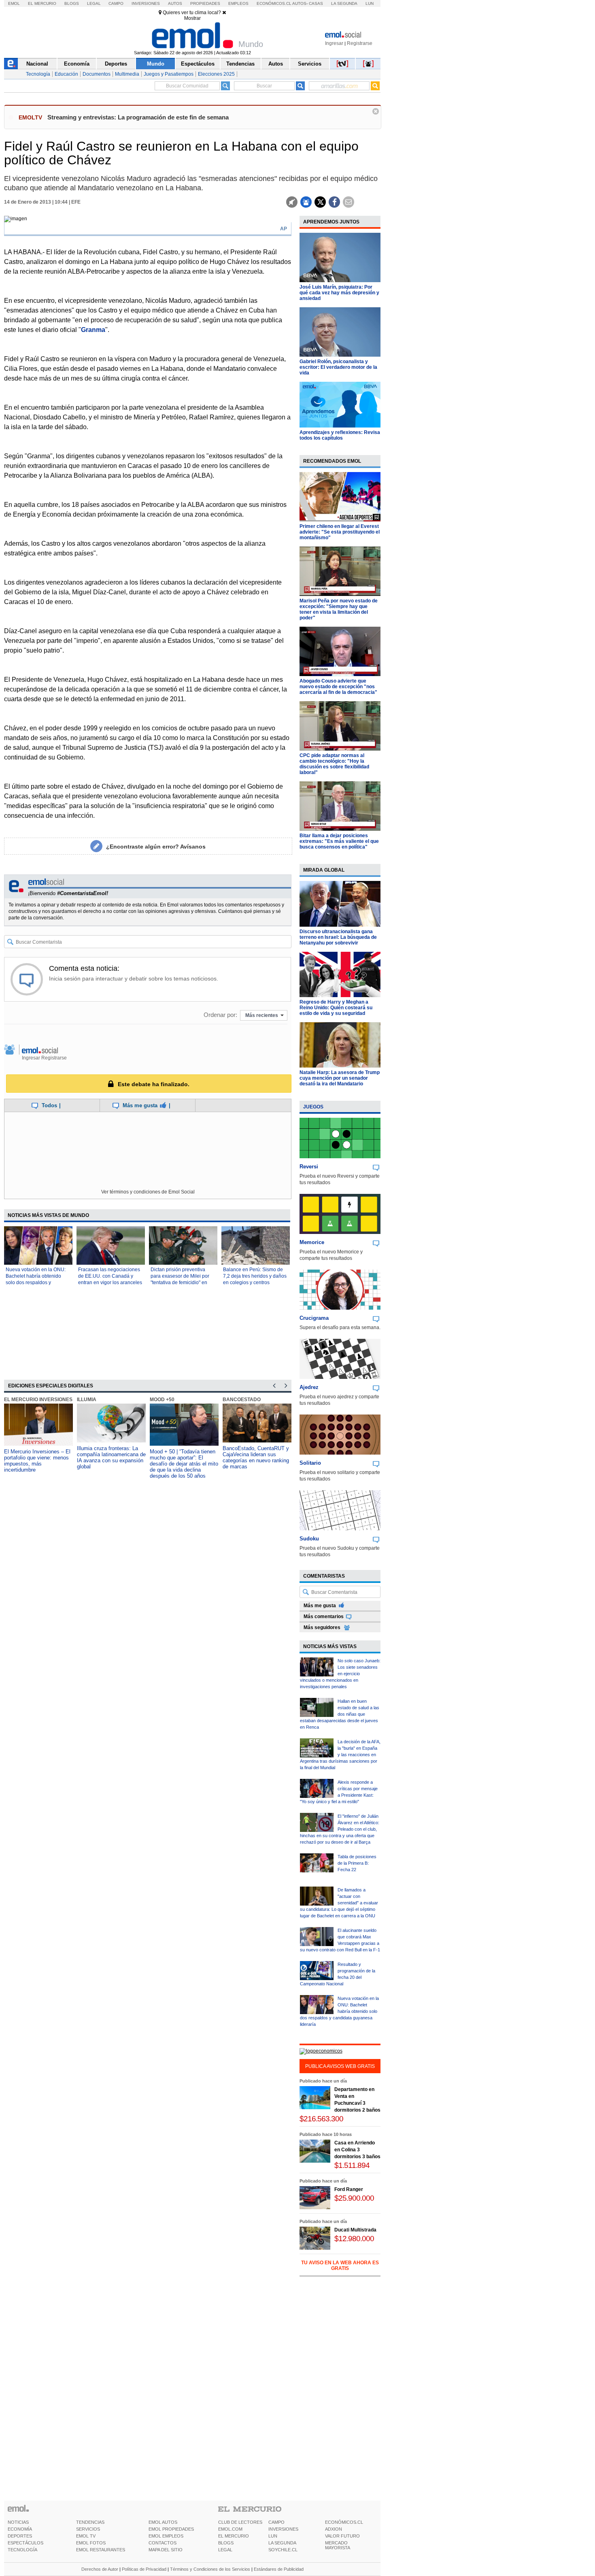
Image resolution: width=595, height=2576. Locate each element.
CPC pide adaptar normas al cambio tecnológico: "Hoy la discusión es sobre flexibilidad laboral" (334, 764)
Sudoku (309, 1539)
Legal (94, 3)
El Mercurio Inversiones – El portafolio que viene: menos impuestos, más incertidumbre (37, 1461)
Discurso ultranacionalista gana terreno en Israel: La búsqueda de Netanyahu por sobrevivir (338, 937)
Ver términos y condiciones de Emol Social (148, 1192)
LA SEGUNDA (282, 2543)
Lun (370, 3)
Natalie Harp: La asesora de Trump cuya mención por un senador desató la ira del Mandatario (340, 1078)
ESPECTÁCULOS (25, 2543)
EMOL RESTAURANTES (101, 2550)
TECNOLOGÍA (22, 2550)
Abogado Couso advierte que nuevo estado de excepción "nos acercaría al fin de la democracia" (338, 687)
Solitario (310, 1463)
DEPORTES (20, 2536)
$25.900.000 (354, 2198)
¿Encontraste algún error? (156, 847)
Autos (175, 3)
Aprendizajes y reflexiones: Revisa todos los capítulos (340, 435)
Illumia (87, 1400)
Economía (77, 64)
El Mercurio (42, 3)
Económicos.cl (274, 3)
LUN (273, 2536)
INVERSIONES (283, 2529)
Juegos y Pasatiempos (169, 74)
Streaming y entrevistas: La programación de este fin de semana (138, 117)
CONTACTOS (163, 2543)
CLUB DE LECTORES (240, 2522)
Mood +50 (162, 1400)
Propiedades (205, 3)
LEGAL (225, 2550)
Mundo (156, 64)
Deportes (116, 64)
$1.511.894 (352, 2165)
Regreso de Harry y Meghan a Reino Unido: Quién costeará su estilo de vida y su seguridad (336, 1008)
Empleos (238, 3)
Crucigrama (314, 1318)
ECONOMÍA (20, 2529)
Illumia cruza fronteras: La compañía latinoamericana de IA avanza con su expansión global (111, 1457)
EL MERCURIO (234, 2536)
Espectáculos (198, 64)
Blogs (72, 3)
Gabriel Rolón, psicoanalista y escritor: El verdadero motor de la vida (338, 367)
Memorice (312, 1242)
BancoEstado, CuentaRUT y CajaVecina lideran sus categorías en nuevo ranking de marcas (256, 1457)
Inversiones (146, 3)
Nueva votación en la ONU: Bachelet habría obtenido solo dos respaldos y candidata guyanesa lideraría (339, 2011)
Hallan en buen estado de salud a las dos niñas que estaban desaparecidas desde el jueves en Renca (340, 1714)
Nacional (37, 64)
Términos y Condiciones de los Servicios (210, 2569)
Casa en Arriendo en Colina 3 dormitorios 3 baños (357, 2150)
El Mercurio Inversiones (38, 1400)
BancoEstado (242, 1400)
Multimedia (127, 74)
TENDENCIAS (90, 2522)
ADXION (334, 2529)
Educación (66, 74)
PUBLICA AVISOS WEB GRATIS (340, 2066)
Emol (14, 3)
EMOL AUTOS (163, 2522)
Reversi (309, 1167)
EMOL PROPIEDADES (171, 2529)
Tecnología (38, 74)
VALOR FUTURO (342, 2536)
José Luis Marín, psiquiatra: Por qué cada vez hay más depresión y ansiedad (339, 293)
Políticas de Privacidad (144, 2569)
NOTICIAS (18, 2522)
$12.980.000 (354, 2239)
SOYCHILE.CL (283, 2550)
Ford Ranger (349, 2189)
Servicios (310, 64)
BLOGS (226, 2543)
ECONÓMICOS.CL (344, 2522)
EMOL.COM (230, 2529)
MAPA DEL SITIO (166, 2550)
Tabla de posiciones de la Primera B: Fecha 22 (357, 1863)
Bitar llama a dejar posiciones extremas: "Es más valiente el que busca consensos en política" (339, 841)
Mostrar (192, 18)
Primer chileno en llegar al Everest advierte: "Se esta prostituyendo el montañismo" (340, 532)
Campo (116, 3)
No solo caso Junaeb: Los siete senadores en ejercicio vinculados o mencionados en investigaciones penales (340, 1674)
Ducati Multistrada (355, 2230)
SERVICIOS (88, 2529)
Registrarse (360, 43)
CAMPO (276, 2522)
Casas (316, 3)
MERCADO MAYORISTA (338, 2545)
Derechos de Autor (100, 2569)
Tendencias (240, 64)
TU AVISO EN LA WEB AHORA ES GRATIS (340, 2265)
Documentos (97, 74)
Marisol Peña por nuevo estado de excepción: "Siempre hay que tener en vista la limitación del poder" (339, 609)
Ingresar (334, 43)
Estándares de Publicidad (279, 2569)
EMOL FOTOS (91, 2543)
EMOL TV (86, 2536)
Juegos (313, 1107)
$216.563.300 (321, 2119)
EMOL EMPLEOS (166, 2536)
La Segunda (344, 3)
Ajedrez (309, 1387)
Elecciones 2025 (216, 74)
